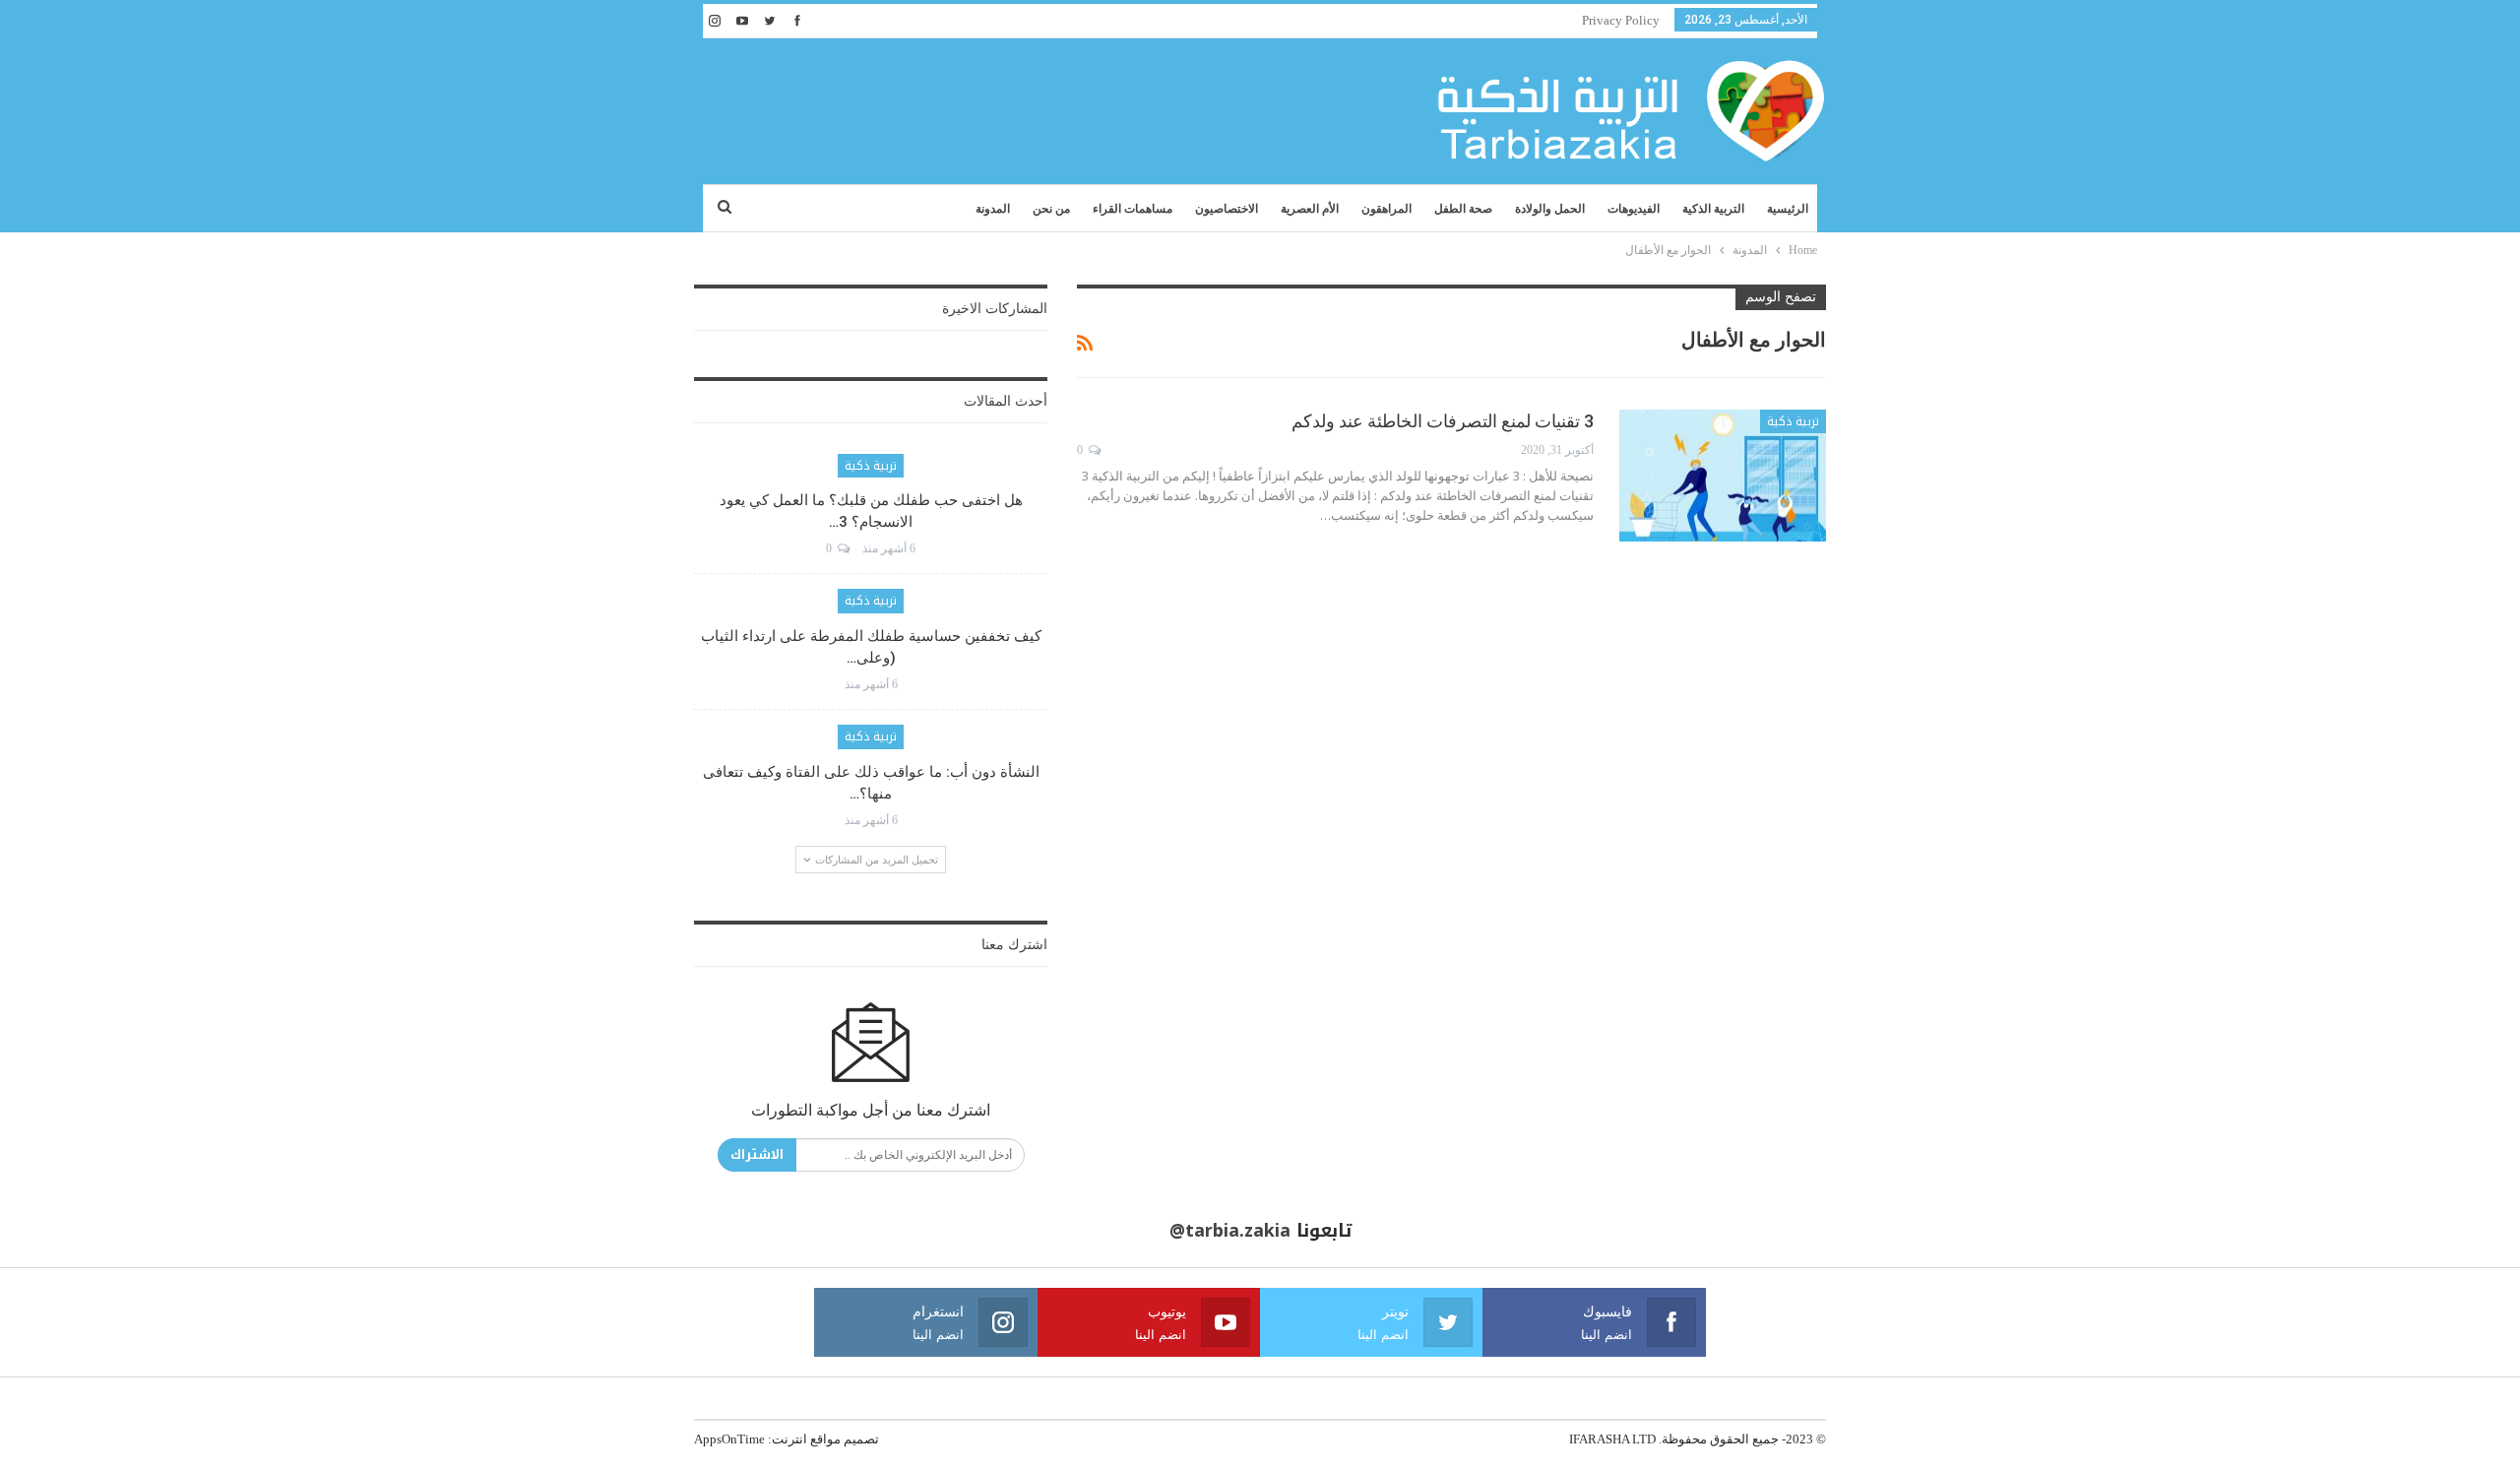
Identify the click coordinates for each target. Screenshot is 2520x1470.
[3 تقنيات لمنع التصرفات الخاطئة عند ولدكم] (1723, 476)
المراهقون (1386, 209)
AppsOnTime (729, 1439)
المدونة (993, 209)
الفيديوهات (1634, 209)
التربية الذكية (1713, 209)
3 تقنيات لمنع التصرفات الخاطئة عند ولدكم (1443, 421)
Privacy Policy (1621, 20)
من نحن (1051, 209)
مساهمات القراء (1133, 209)
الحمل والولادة (1550, 209)
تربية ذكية (1793, 421)
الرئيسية (1788, 209)
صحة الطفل (1463, 209)
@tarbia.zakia (1230, 1231)
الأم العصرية (1310, 209)
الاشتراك (757, 1154)
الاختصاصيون (1227, 209)
